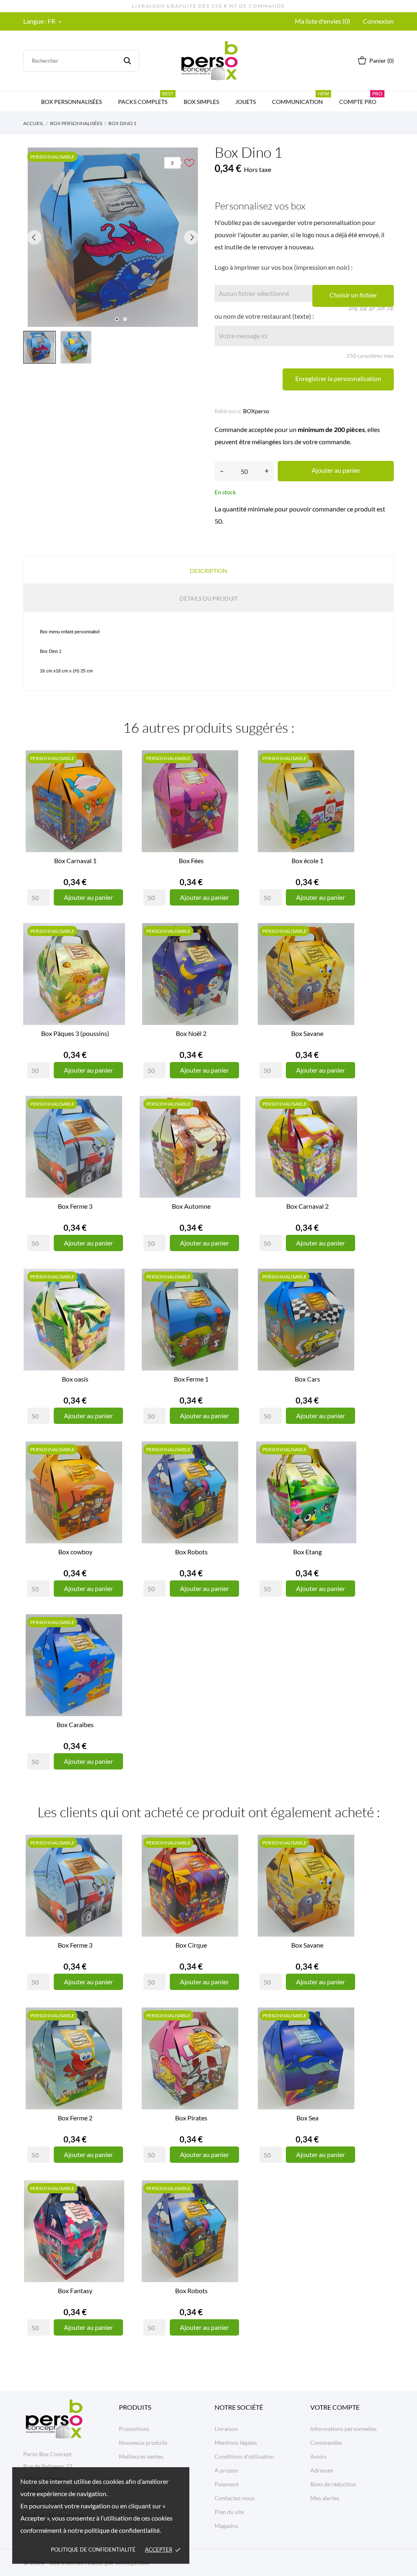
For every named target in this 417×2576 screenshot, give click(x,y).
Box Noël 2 (191, 1033)
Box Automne (191, 1206)
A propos (226, 2470)
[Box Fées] (231, 780)
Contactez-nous (235, 2498)
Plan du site (229, 2512)
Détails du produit (209, 598)
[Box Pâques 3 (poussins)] (115, 952)
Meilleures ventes (141, 2456)
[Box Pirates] (231, 2037)
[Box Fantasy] (115, 2210)
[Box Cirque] (231, 1864)
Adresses (322, 2470)
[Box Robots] (231, 1471)
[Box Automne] (231, 1125)
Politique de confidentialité (93, 2550)
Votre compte (335, 2407)
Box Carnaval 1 (75, 861)
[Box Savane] (347, 952)
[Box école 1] (347, 780)
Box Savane (307, 1033)
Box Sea (307, 2118)
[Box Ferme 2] (115, 2037)
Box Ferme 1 (191, 1379)
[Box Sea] (347, 2037)
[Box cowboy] (115, 1471)
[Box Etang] (347, 1471)
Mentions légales (236, 2443)
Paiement (227, 2484)
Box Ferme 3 (75, 1206)
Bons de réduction (333, 2484)
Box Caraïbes (75, 1724)
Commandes (326, 2443)
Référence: (228, 411)
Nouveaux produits (143, 2443)
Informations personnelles (343, 2429)
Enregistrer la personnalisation (338, 378)
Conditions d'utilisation (244, 2456)
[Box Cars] (347, 1298)
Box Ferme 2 (75, 2118)
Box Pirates (191, 2118)
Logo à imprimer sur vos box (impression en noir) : (284, 267)
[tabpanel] (113, 237)
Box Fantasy (75, 2291)
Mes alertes (325, 2498)
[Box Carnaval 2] (347, 1125)
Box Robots (191, 1552)
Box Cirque (191, 1945)
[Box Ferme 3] (115, 1125)
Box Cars (307, 1379)
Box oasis (75, 1379)
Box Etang (307, 1552)
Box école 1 (307, 861)
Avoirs (318, 2456)
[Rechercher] (127, 61)
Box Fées (191, 861)
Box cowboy (75, 1552)
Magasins (226, 2526)
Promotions (134, 2429)
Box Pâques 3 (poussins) (75, 1033)
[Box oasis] (115, 1298)
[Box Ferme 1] (231, 1298)
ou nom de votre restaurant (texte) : (264, 316)
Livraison (226, 2429)
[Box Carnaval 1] (115, 780)
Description (208, 571)
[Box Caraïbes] (115, 1644)
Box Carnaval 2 (307, 1206)
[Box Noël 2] (231, 952)
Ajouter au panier (336, 470)
